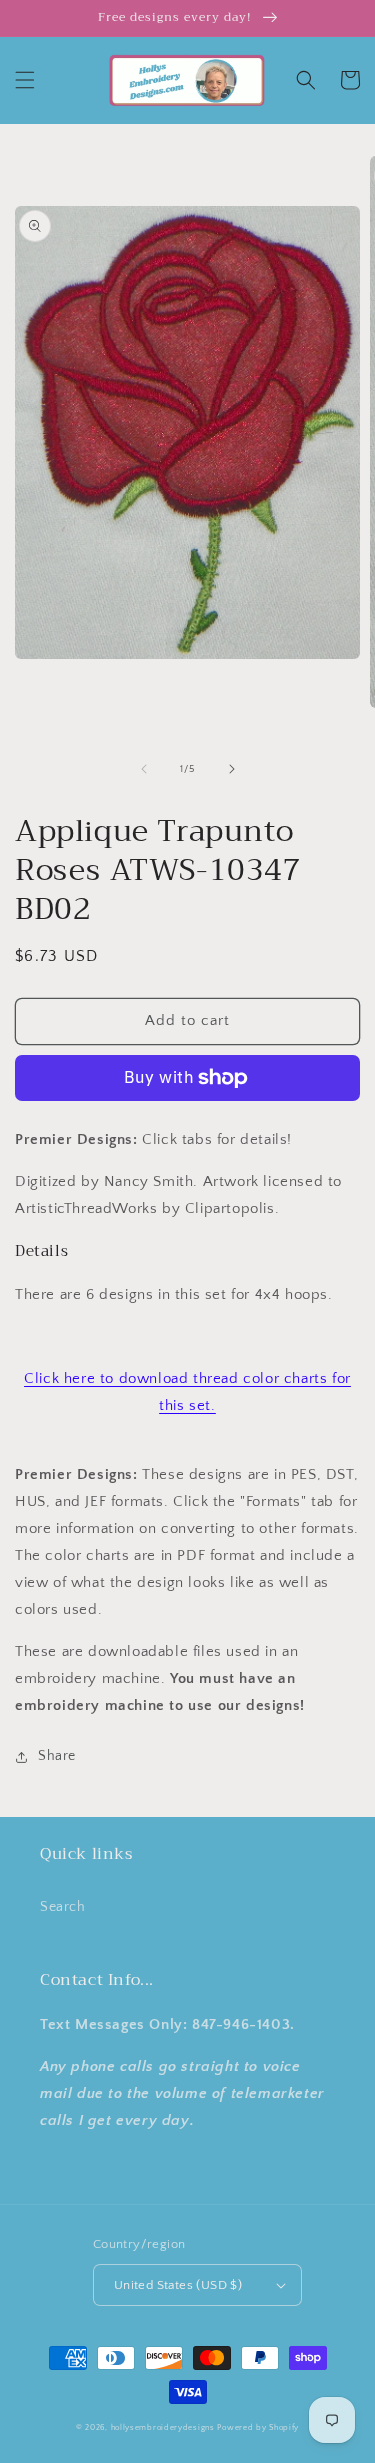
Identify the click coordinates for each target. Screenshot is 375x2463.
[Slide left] (144, 769)
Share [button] (57, 1756)
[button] (25, 80)
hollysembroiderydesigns (163, 2427)
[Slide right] (232, 769)
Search (63, 1907)
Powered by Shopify (258, 2427)
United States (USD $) (178, 2285)
